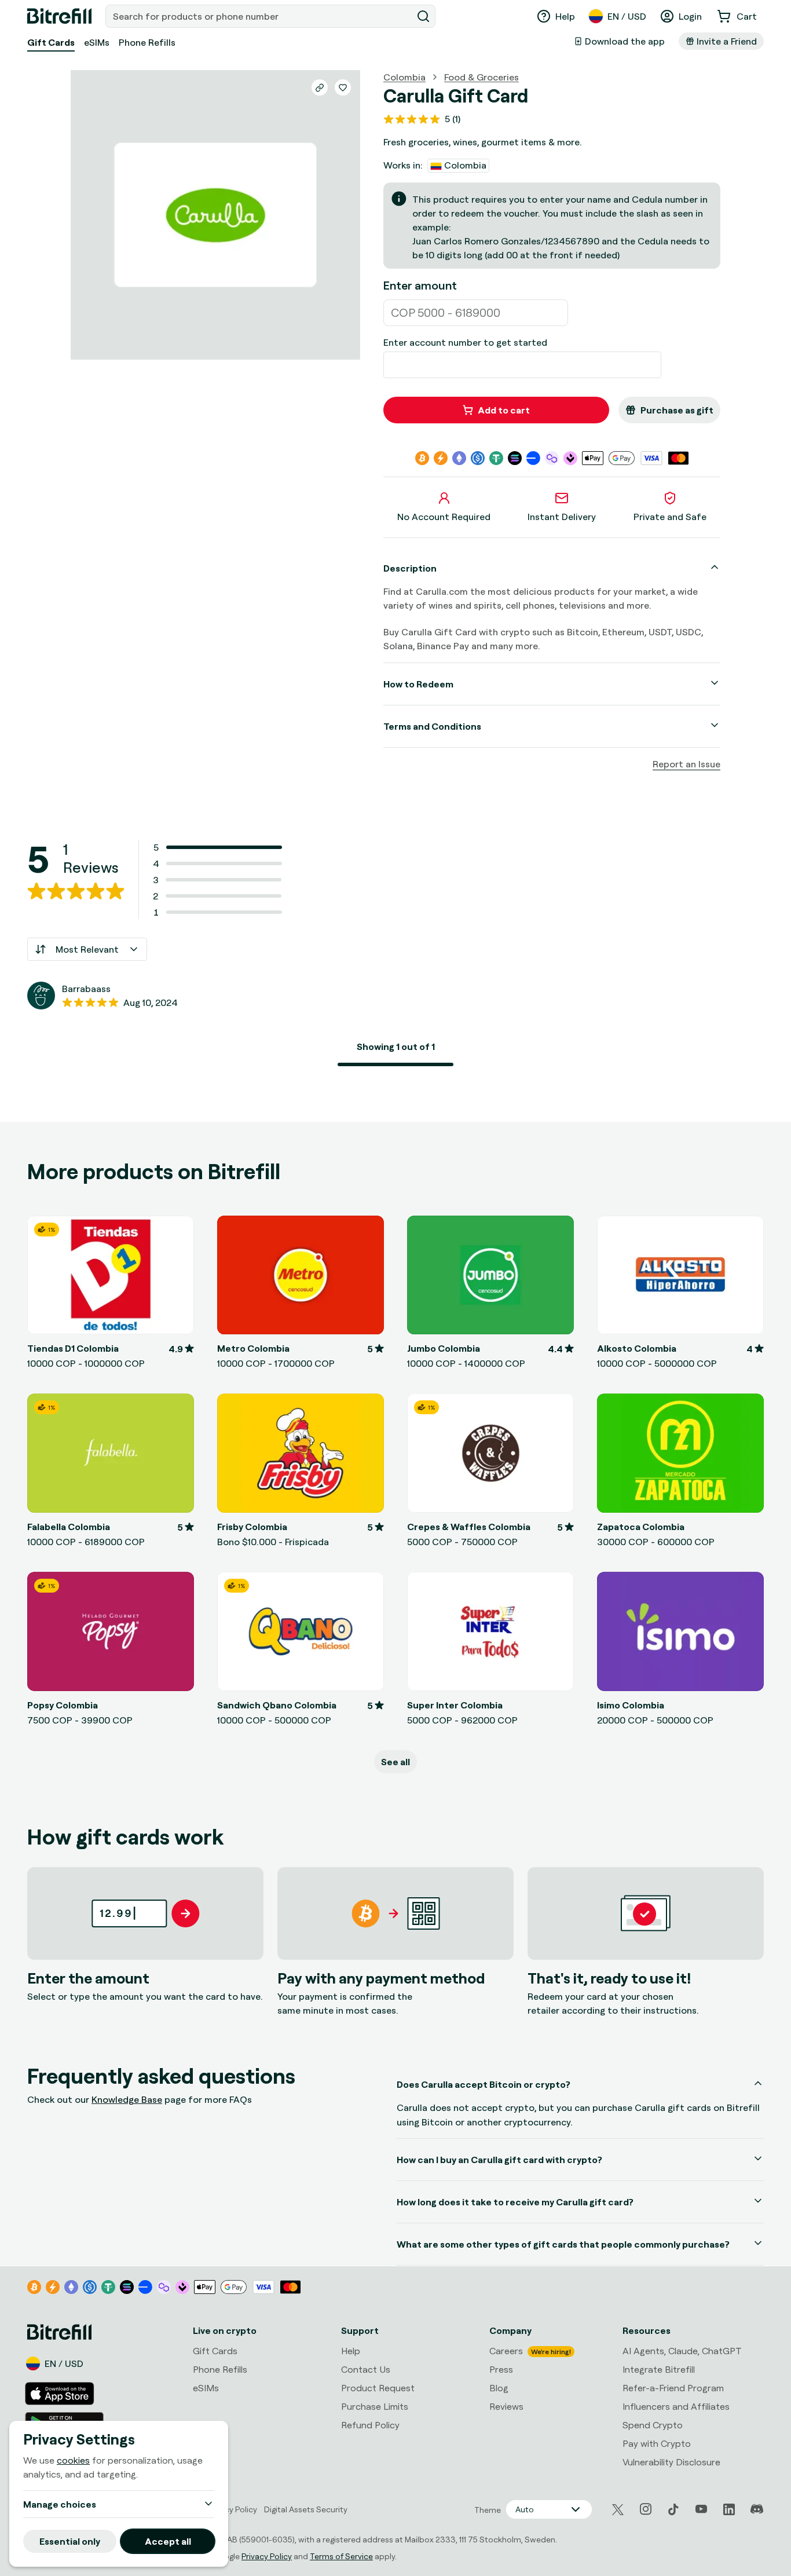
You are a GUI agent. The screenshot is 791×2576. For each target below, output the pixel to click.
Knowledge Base (127, 2099)
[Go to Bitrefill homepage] (59, 16)
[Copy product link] (320, 87)
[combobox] (260, 16)
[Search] (423, 16)
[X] (618, 2510)
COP (403, 312)
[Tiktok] (673, 2509)
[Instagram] (646, 2509)
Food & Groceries (481, 77)
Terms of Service (341, 2556)
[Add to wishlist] (343, 87)
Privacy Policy (267, 2556)
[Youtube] (701, 2509)
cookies (73, 2460)
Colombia (404, 77)
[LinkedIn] (729, 2509)
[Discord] (757, 2509)
